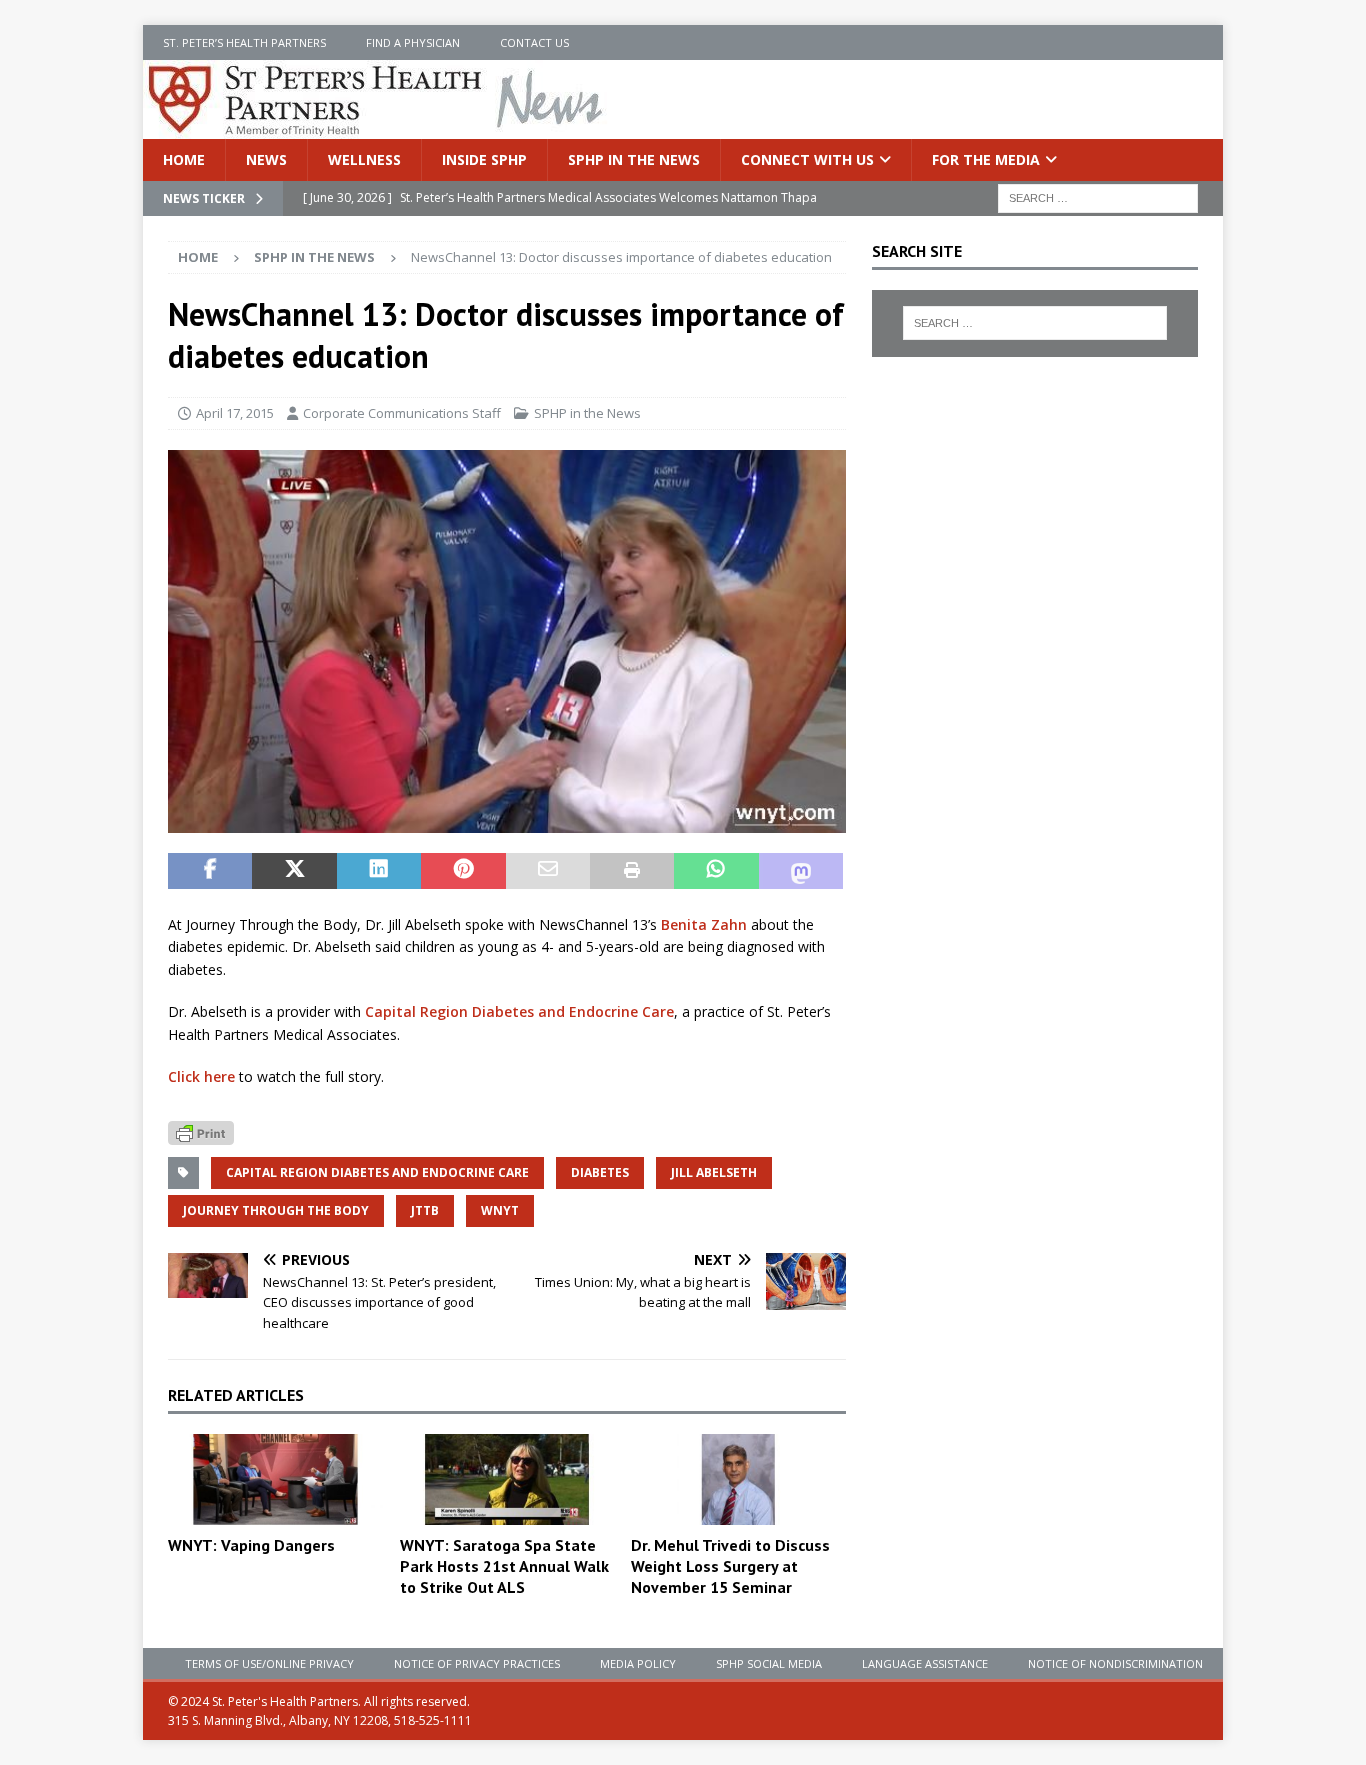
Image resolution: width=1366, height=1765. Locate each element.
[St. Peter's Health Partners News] (377, 127)
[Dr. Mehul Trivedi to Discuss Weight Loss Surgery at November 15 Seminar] (738, 1480)
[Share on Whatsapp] (716, 871)
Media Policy (638, 1663)
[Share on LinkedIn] (379, 871)
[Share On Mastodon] (801, 871)
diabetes (600, 1172)
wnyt (500, 1210)
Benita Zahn (704, 924)
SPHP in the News (634, 159)
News (266, 159)
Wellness (364, 159)
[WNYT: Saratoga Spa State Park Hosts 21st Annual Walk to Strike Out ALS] (507, 1480)
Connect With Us (807, 159)
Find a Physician (413, 42)
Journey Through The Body (276, 1210)
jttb (425, 1210)
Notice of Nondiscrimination (1115, 1663)
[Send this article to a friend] (548, 871)
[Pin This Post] (463, 871)
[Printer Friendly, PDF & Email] (201, 1130)
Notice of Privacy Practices (477, 1663)
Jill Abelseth (714, 1172)
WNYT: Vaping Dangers (251, 1545)
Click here (201, 1076)
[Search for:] (1098, 197)
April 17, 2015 (235, 413)
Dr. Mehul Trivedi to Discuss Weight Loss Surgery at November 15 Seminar (730, 1566)
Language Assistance (925, 1663)
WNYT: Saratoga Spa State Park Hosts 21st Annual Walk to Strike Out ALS (504, 1566)
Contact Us (534, 42)
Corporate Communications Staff (402, 413)
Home (184, 159)
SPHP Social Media (769, 1663)
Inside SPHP (484, 159)
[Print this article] (632, 871)
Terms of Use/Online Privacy (269, 1663)
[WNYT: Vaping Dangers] (275, 1479)
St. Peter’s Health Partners (244, 42)
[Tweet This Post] (294, 871)
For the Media (986, 159)
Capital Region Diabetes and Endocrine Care (519, 1011)
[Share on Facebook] (210, 871)
